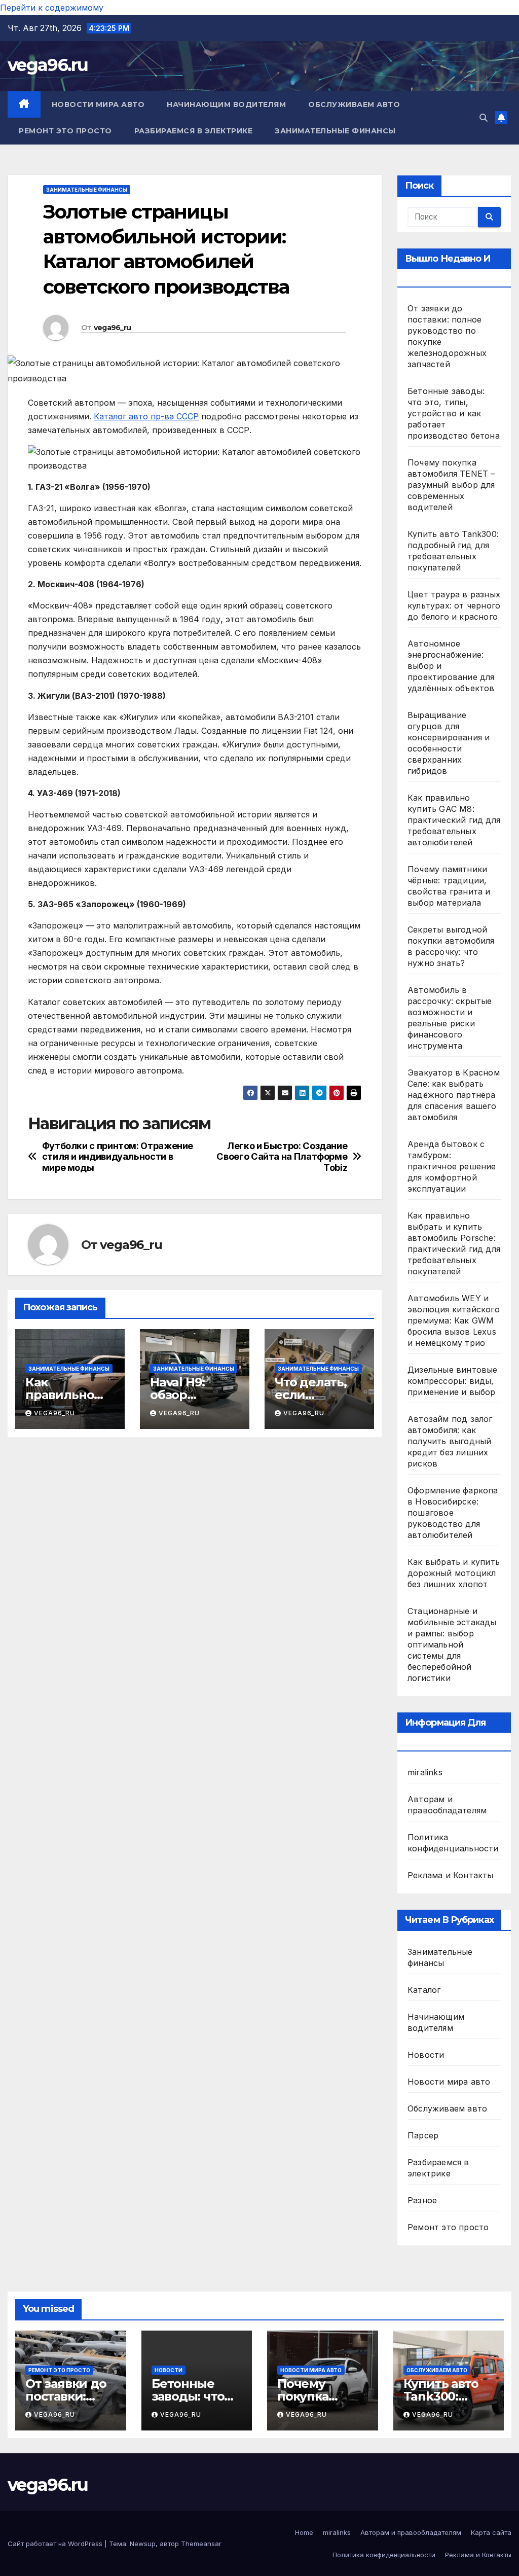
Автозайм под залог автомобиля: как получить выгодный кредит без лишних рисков (450, 1441)
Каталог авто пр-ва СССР (146, 416)
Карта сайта (491, 2532)
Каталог (424, 1990)
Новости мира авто (98, 104)
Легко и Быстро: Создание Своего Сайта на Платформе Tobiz (282, 1157)
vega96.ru (48, 65)
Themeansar (201, 2544)
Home (304, 2532)
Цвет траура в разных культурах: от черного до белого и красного (454, 605)
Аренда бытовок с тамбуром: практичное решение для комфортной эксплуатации (452, 1166)
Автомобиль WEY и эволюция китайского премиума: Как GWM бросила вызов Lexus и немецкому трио (454, 1320)
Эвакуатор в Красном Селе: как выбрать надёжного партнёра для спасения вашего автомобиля (454, 1095)
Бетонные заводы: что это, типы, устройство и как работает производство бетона (454, 413)
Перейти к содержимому (52, 8)
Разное (422, 2200)
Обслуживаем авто (354, 104)
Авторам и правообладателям (411, 2532)
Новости (426, 2055)
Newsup (143, 2544)
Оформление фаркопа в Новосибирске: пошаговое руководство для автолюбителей (453, 1513)
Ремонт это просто (65, 131)
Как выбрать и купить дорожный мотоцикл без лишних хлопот (454, 1573)
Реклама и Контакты (451, 1875)
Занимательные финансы (335, 131)
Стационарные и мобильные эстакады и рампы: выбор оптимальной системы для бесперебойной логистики (452, 1644)
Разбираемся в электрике (194, 131)
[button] (484, 118)
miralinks (425, 1772)
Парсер (423, 2135)
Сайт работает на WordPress (56, 2544)
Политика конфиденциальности (384, 2555)
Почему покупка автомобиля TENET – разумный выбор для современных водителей (451, 485)
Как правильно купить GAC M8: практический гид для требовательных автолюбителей (454, 820)
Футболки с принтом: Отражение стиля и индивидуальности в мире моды (118, 1157)
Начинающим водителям (226, 104)
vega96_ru (113, 328)
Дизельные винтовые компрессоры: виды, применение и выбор (453, 1381)
